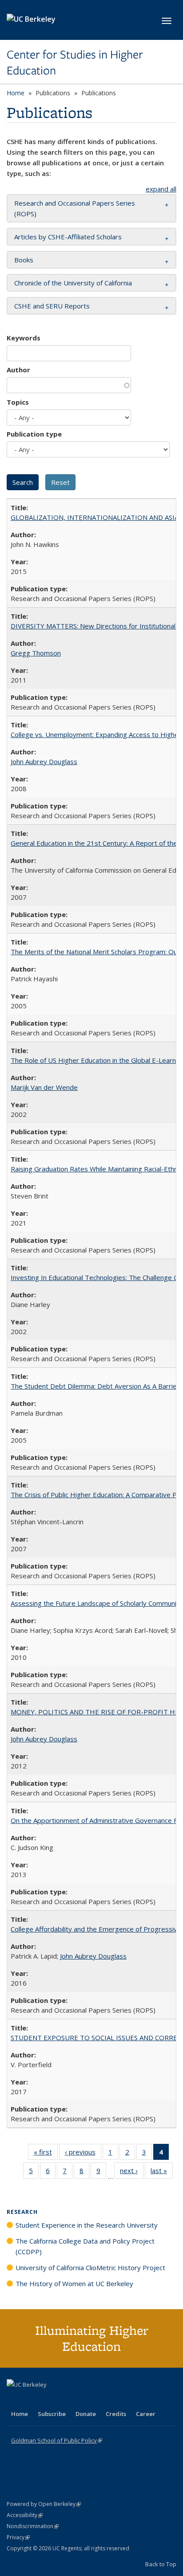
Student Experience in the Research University (87, 2225)
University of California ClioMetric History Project (90, 2268)
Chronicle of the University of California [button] (73, 283)
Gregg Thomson (36, 653)
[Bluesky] (84, 2400)
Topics (18, 402)
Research (22, 2212)
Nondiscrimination (33, 2526)
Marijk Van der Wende (44, 1087)
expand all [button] (161, 189)
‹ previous (83, 2154)
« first (46, 2154)
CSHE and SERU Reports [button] (52, 306)
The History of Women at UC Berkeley (74, 2283)
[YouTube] (49, 2400)
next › (132, 2172)
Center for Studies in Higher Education (75, 63)
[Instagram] (67, 2400)
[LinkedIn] (32, 2400)
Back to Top (161, 2564)
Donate (86, 2414)
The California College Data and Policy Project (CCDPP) (85, 2246)
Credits (116, 2414)
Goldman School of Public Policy (57, 2440)
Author (18, 370)
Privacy (18, 2537)
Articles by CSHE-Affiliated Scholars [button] (68, 237)
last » (162, 2172)
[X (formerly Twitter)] (15, 2400)
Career (146, 2414)
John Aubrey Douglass (44, 761)
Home (16, 93)
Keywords (24, 338)
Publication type (34, 434)
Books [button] (24, 260)
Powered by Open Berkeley (44, 2504)
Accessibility (25, 2515)
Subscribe (52, 2414)
